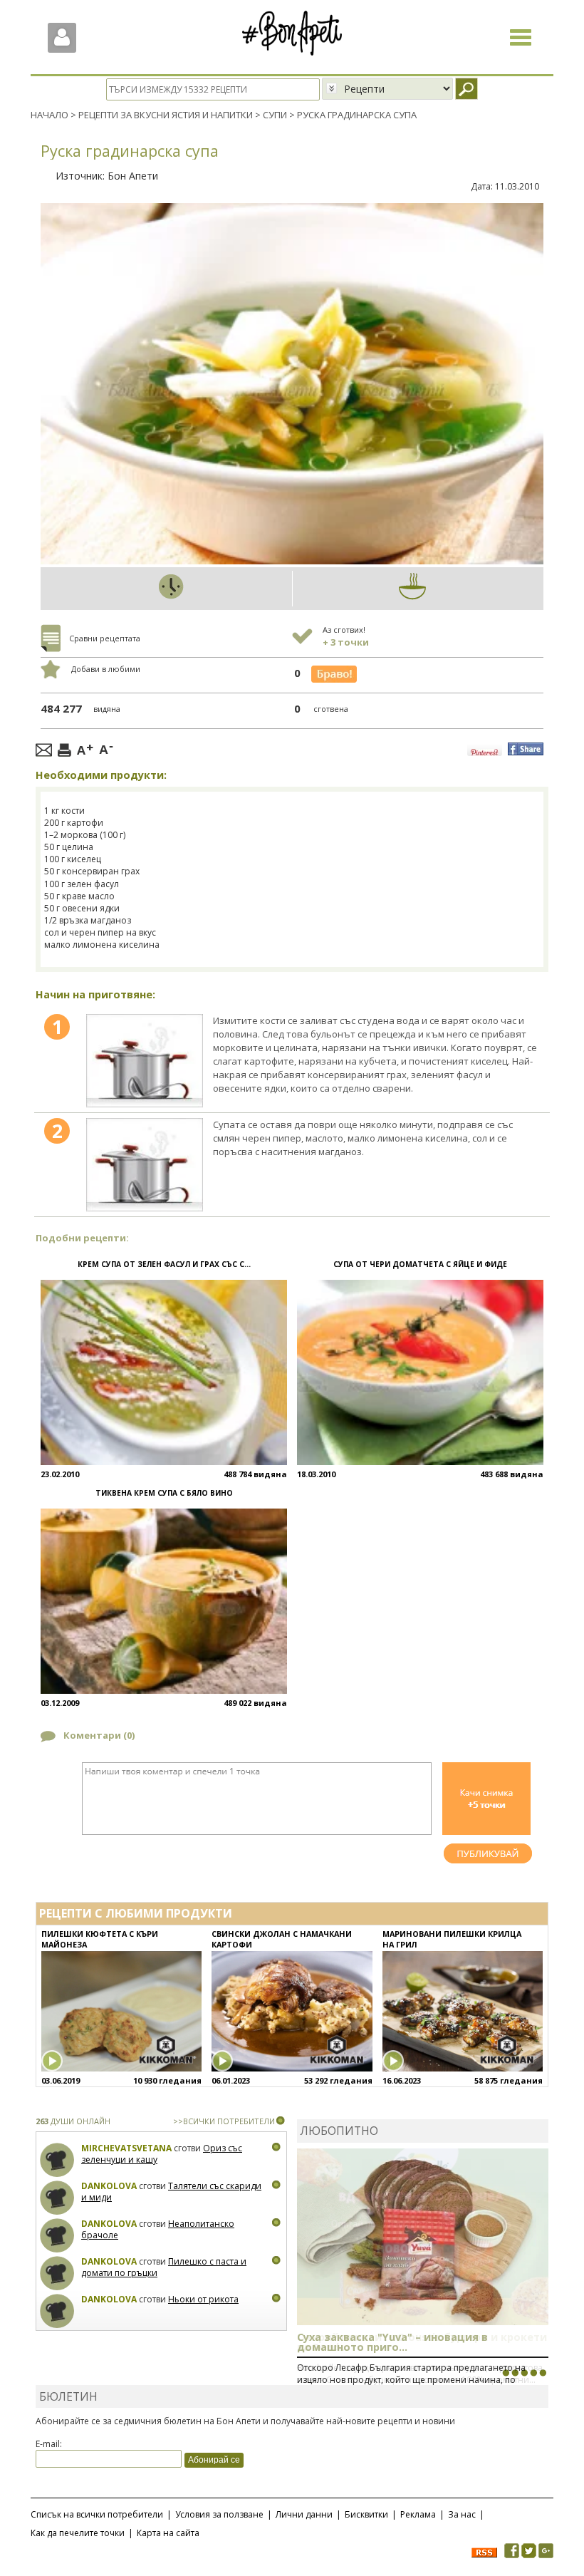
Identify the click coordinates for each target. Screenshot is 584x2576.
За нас (462, 2514)
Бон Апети (133, 176)
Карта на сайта (168, 2533)
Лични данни (304, 2514)
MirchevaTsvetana (126, 2148)
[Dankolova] (57, 2198)
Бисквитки (366, 2514)
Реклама (418, 2514)
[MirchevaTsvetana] (57, 2160)
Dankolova (109, 2186)
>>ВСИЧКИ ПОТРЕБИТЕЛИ (224, 2121)
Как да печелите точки (78, 2533)
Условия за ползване (219, 2514)
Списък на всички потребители (97, 2514)
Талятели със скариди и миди (171, 2192)
